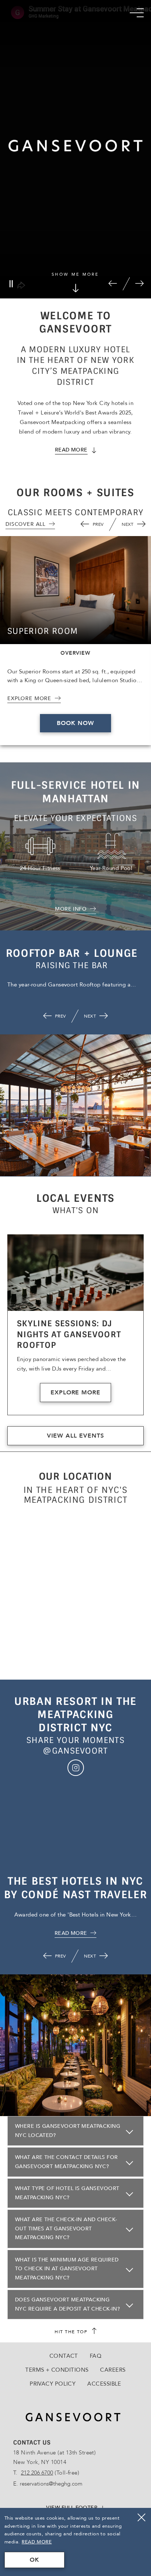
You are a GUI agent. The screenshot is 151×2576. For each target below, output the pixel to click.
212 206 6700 (37, 2473)
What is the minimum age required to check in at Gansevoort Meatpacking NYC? (67, 2269)
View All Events (75, 1436)
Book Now (75, 723)
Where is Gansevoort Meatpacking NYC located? (68, 2131)
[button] (113, 284)
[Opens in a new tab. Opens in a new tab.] (76, 1768)
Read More (37, 2542)
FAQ (96, 2356)
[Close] (141, 2517)
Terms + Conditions (57, 2370)
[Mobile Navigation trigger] (137, 13)
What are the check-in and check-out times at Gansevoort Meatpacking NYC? (66, 2229)
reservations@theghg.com (51, 2484)
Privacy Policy (53, 2384)
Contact (64, 2356)
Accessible (104, 2384)
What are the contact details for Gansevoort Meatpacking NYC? (66, 2162)
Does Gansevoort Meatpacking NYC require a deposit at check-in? (67, 2304)
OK (34, 2560)
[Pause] (11, 284)
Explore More (76, 1393)
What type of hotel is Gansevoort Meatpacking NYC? (67, 2193)
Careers (113, 2370)
